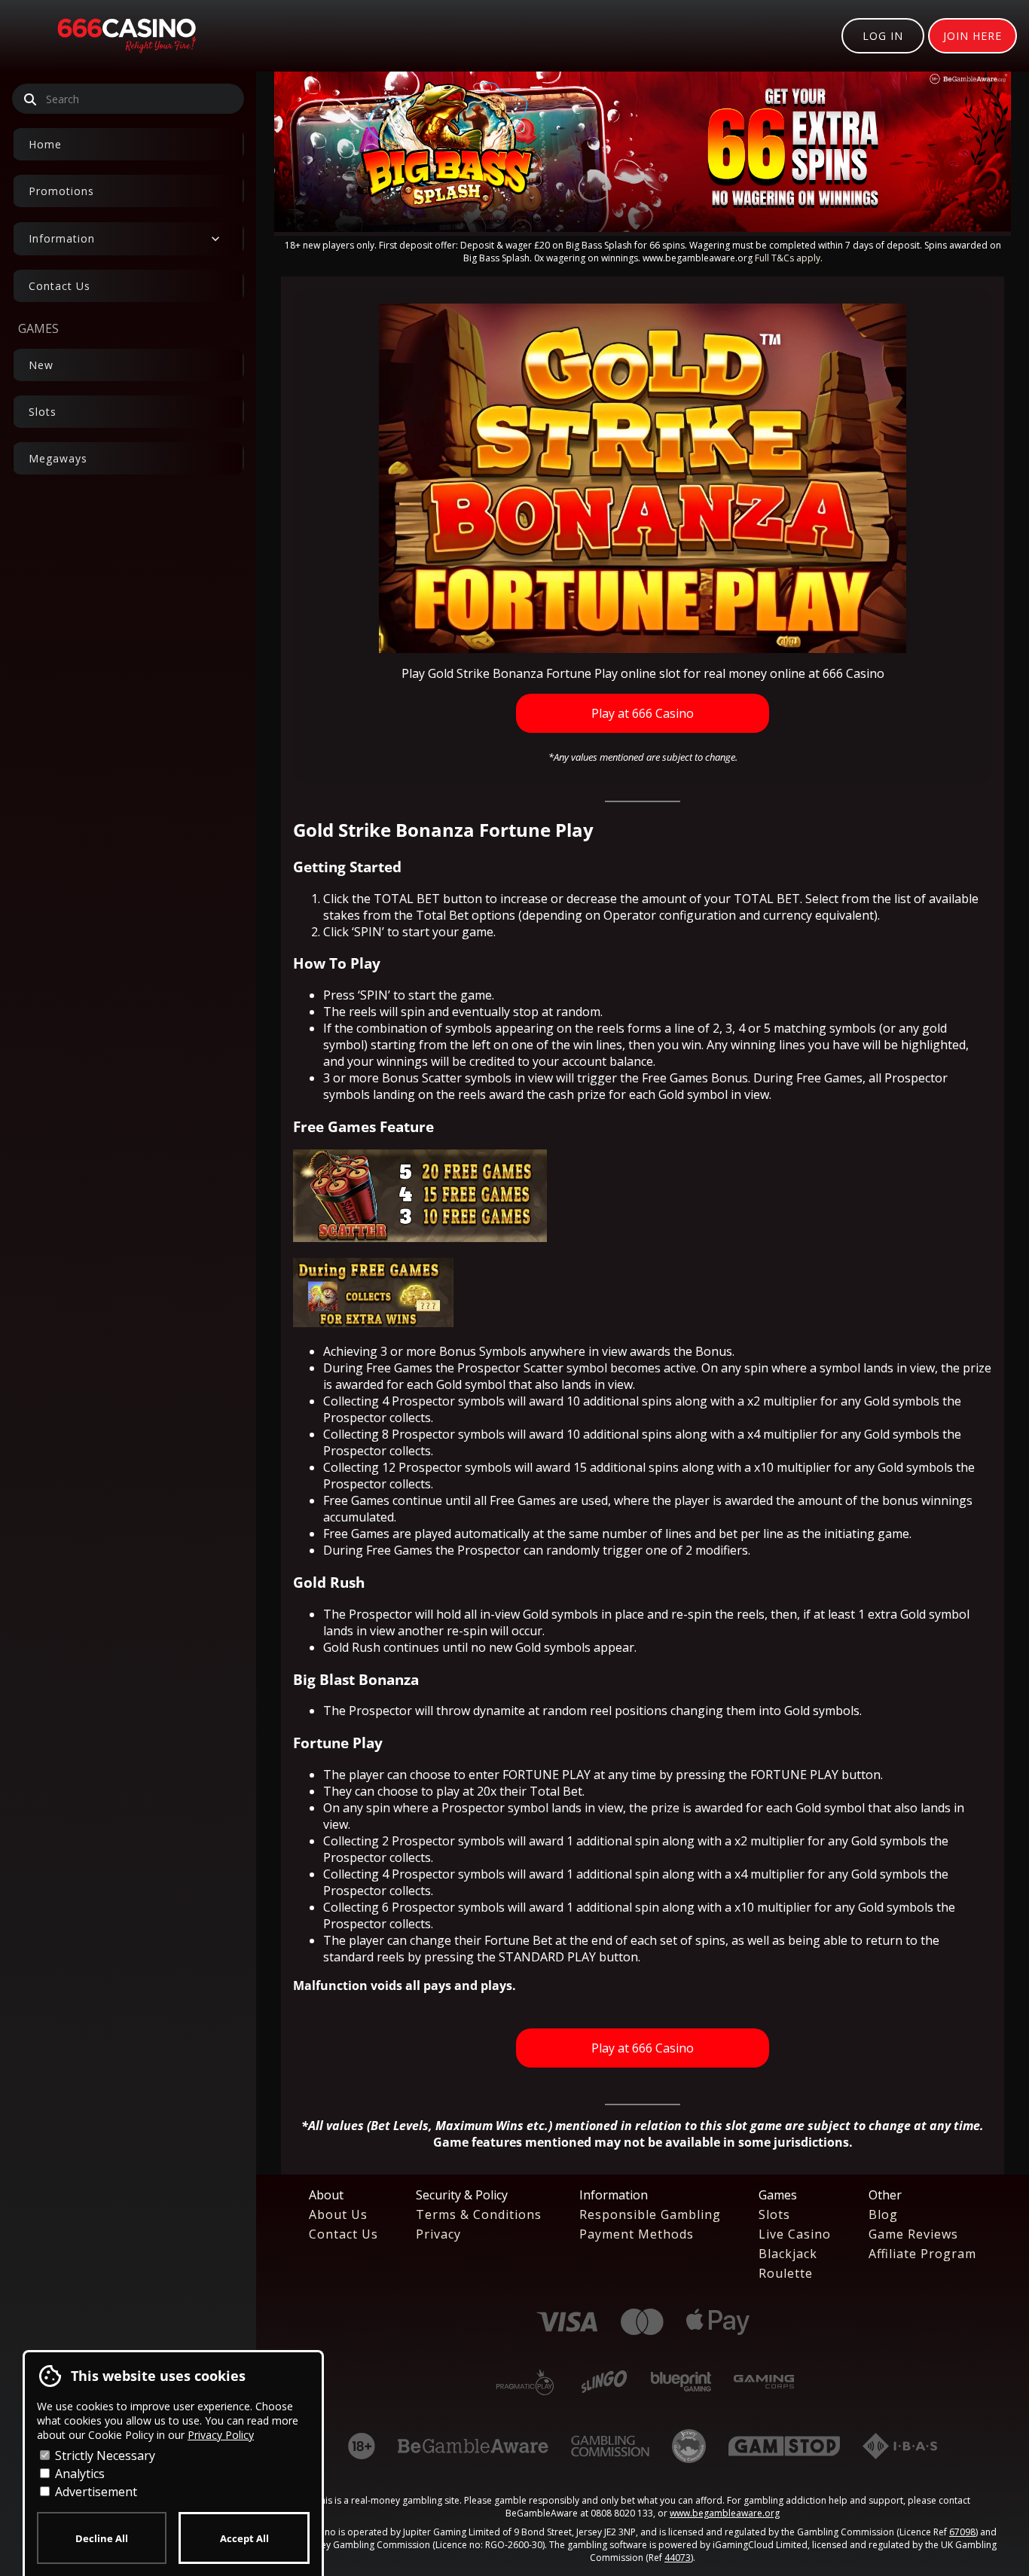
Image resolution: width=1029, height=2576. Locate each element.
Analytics (78, 2474)
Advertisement (95, 2492)
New (41, 365)
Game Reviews (913, 2234)
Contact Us (60, 286)
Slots (43, 412)
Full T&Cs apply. (789, 258)
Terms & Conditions (479, 2214)
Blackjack (788, 2254)
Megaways (58, 458)
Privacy (438, 2234)
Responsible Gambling (650, 2214)
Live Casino (795, 2234)
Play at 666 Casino (643, 713)
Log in (883, 36)
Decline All (102, 2538)
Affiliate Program (922, 2254)
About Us (338, 2214)
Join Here (973, 36)
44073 (678, 2558)
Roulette (786, 2273)
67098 (962, 2532)
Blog (883, 2214)
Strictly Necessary (104, 2455)
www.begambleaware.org (725, 2513)
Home (45, 144)
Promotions (61, 191)
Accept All (244, 2538)
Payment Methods (637, 2234)
